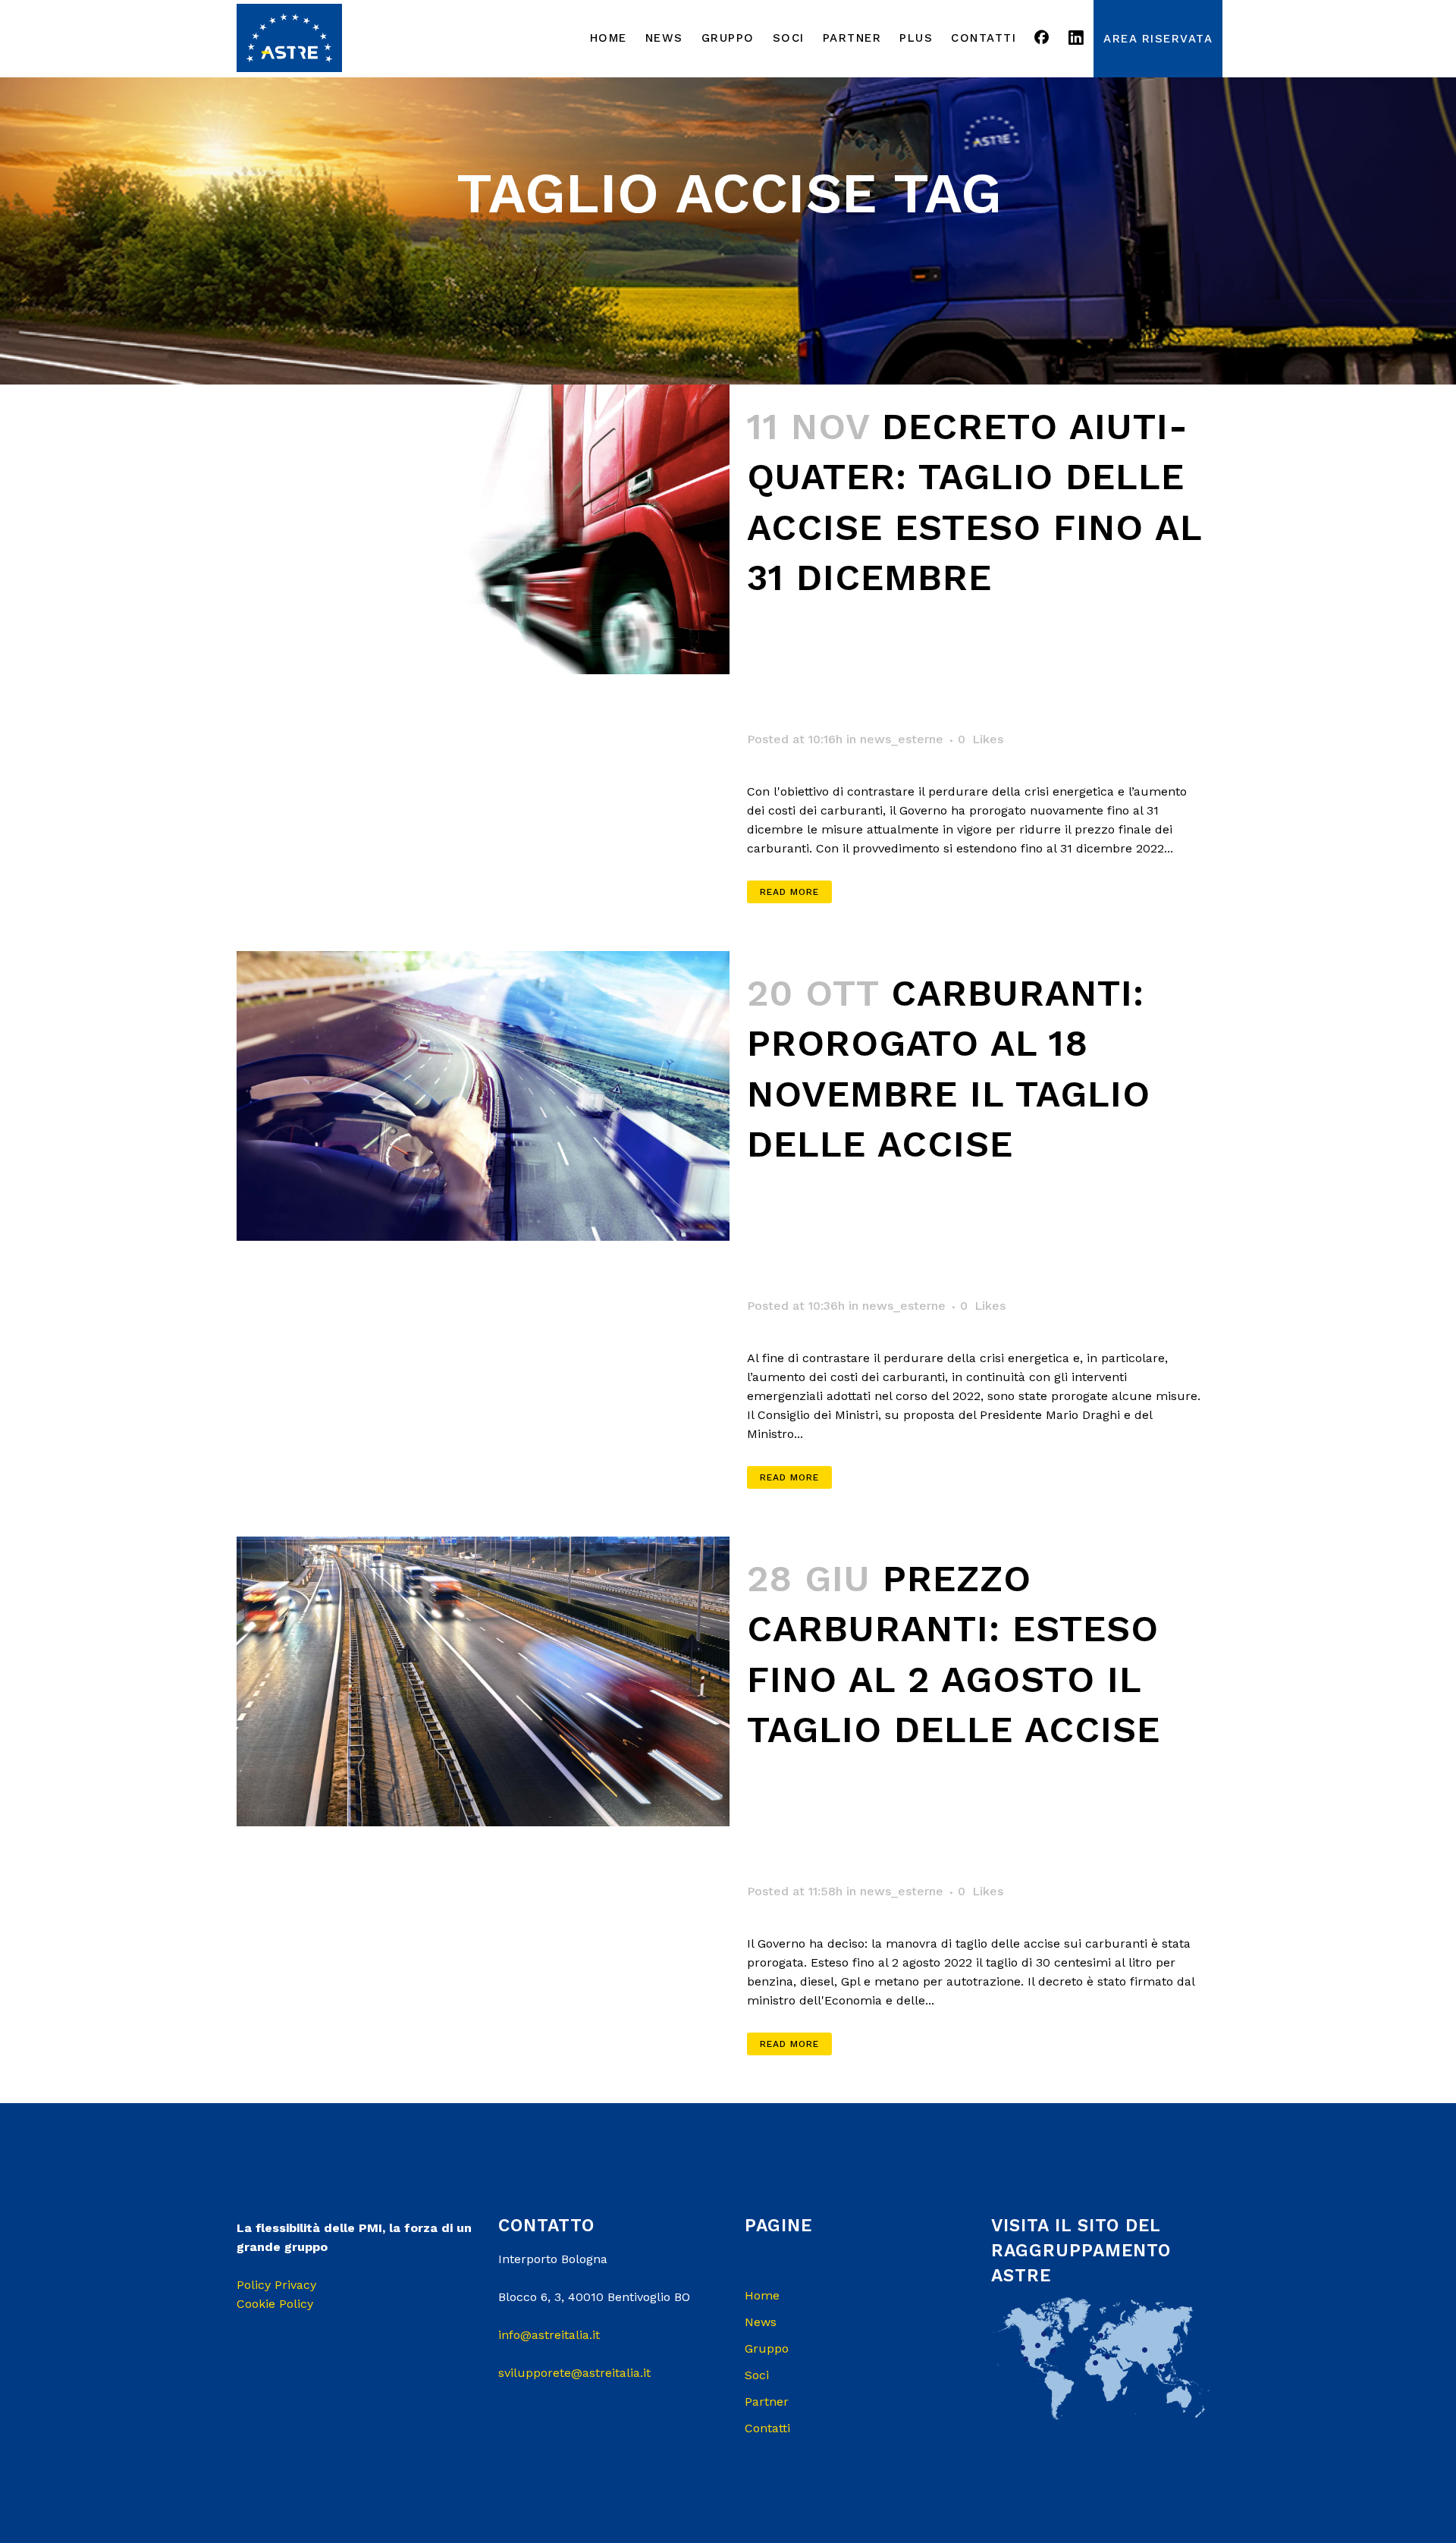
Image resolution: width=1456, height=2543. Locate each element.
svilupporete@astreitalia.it (574, 2373)
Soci (757, 2375)
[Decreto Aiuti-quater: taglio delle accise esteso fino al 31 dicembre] (483, 529)
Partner (767, 2402)
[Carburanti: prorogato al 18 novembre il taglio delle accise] (483, 1096)
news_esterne (902, 739)
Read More (789, 892)
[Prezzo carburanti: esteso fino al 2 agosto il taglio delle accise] (483, 1681)
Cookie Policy (275, 2304)
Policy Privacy (276, 2285)
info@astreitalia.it (549, 2335)
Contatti (767, 2428)
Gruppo (767, 2348)
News (761, 2322)
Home (762, 2295)
